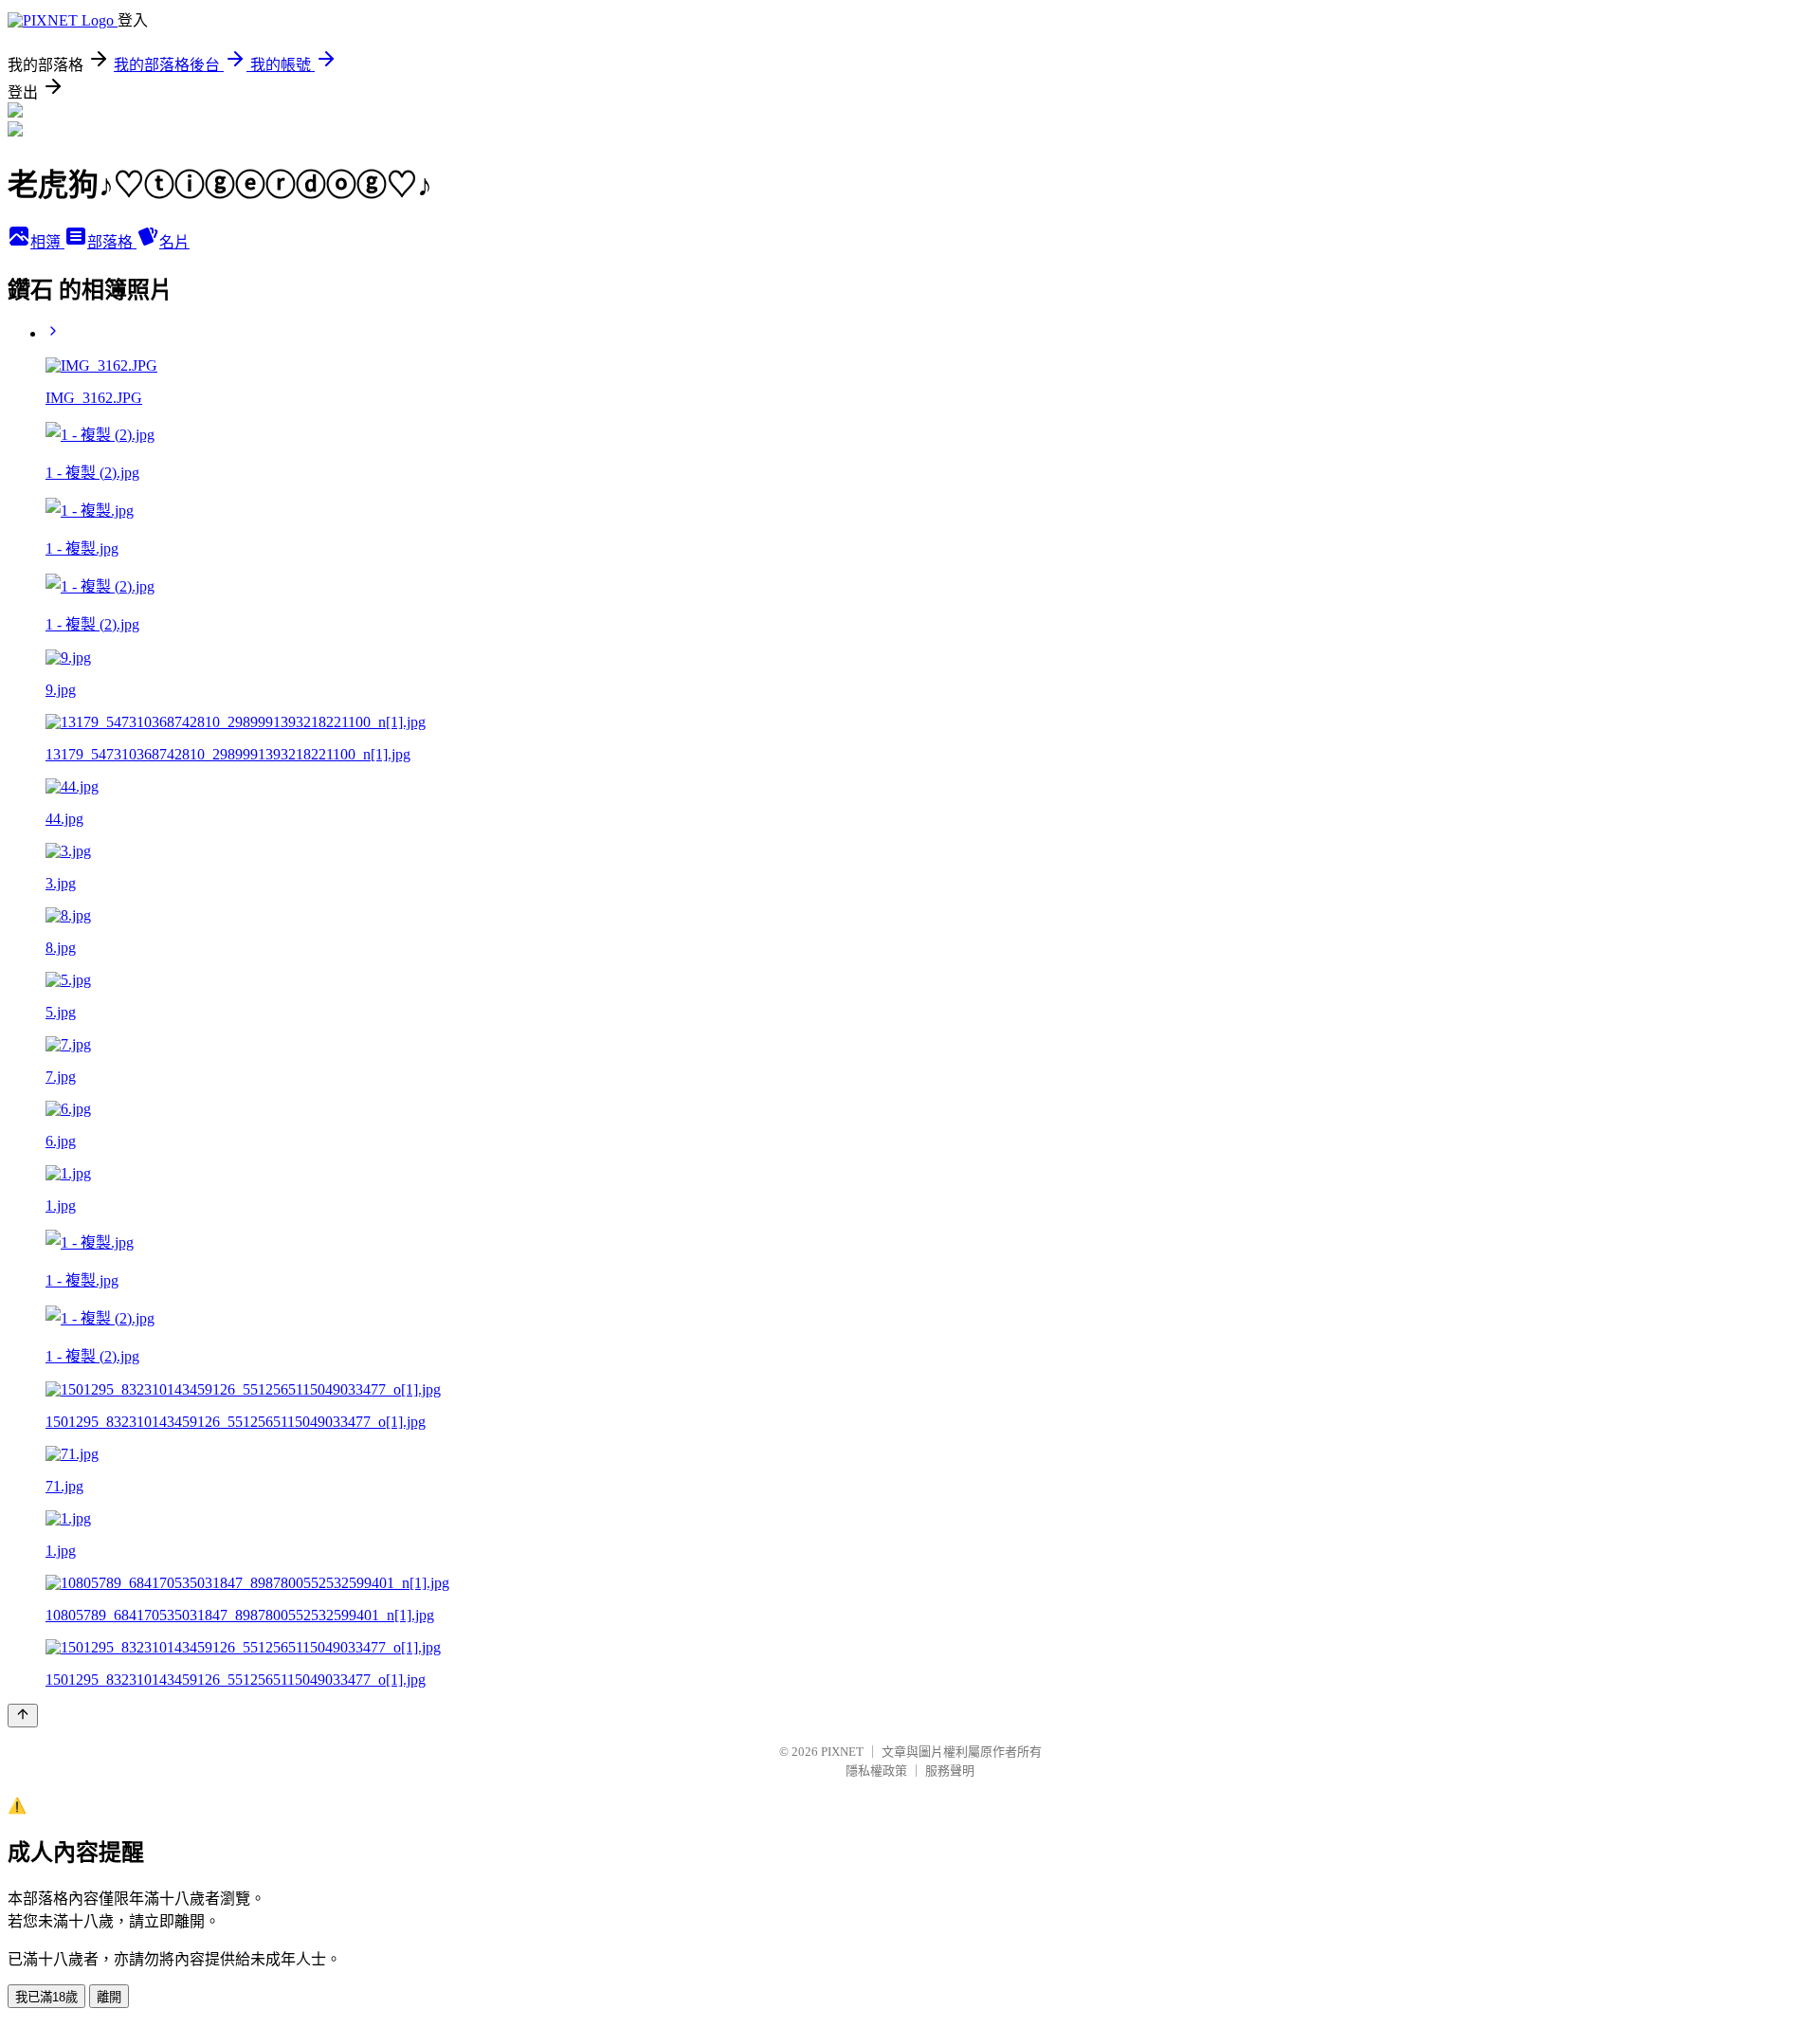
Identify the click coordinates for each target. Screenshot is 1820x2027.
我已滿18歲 (46, 1997)
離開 (109, 1997)
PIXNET (842, 1752)
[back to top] (23, 1716)
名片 (174, 242)
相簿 (47, 242)
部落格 (112, 242)
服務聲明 (950, 1771)
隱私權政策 (876, 1771)
